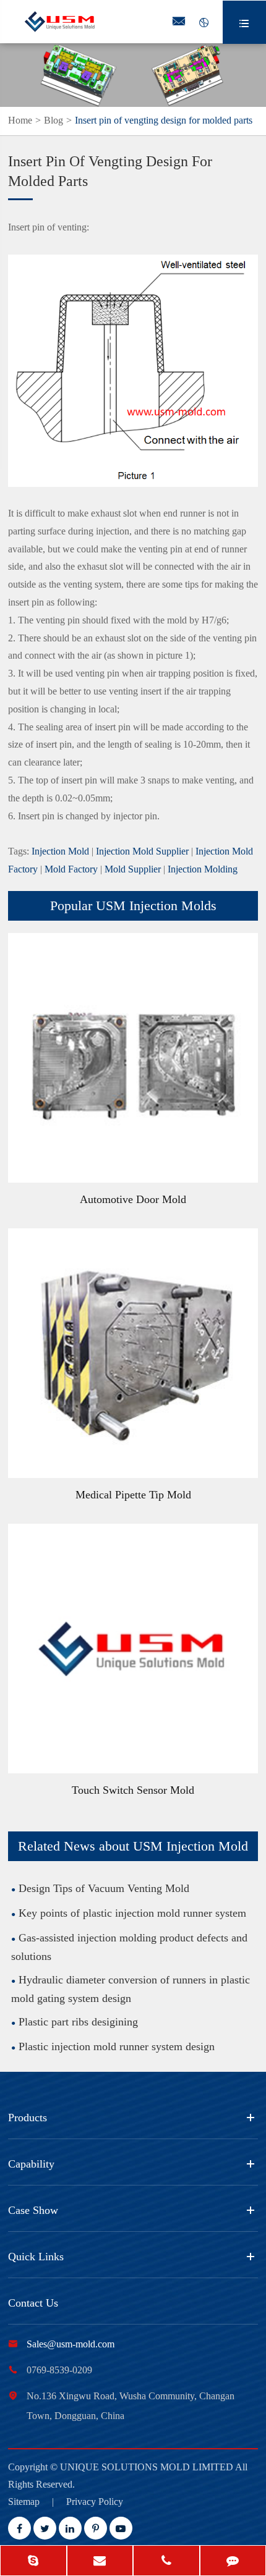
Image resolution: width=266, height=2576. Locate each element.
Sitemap (24, 2502)
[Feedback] (233, 2562)
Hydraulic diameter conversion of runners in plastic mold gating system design (131, 1989)
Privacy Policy (95, 2502)
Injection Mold (60, 851)
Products (28, 2118)
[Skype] (33, 2562)
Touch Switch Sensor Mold (133, 1790)
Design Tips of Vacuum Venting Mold (104, 1888)
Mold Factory (71, 869)
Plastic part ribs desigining (78, 2022)
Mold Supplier (133, 869)
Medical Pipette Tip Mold (133, 1495)
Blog (54, 120)
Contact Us (33, 2303)
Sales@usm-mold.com (71, 2344)
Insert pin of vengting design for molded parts (164, 120)
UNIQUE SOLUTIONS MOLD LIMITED (148, 2467)
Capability (31, 2164)
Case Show (33, 2210)
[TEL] (166, 2562)
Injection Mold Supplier (142, 851)
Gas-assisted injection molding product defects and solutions (129, 1947)
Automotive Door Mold (133, 1199)
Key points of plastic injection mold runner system (132, 1913)
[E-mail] (100, 2562)
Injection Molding (203, 869)
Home (20, 120)
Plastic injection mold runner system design (117, 2046)
